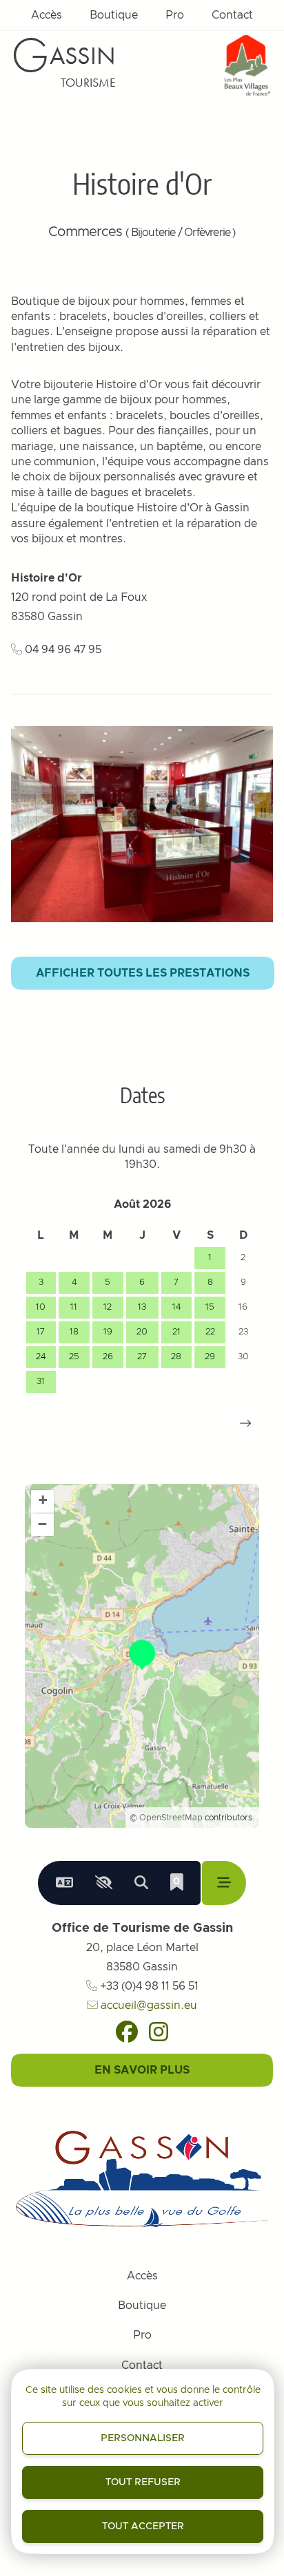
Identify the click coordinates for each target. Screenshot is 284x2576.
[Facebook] (127, 2032)
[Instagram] (159, 2032)
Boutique (114, 15)
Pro (175, 15)
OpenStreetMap (171, 1818)
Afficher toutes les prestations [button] (143, 973)
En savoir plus (142, 2070)
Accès (47, 15)
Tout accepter (143, 2526)
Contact (232, 15)
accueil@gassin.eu (148, 2005)
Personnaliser (143, 2438)
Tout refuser (143, 2482)
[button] (245, 1423)
